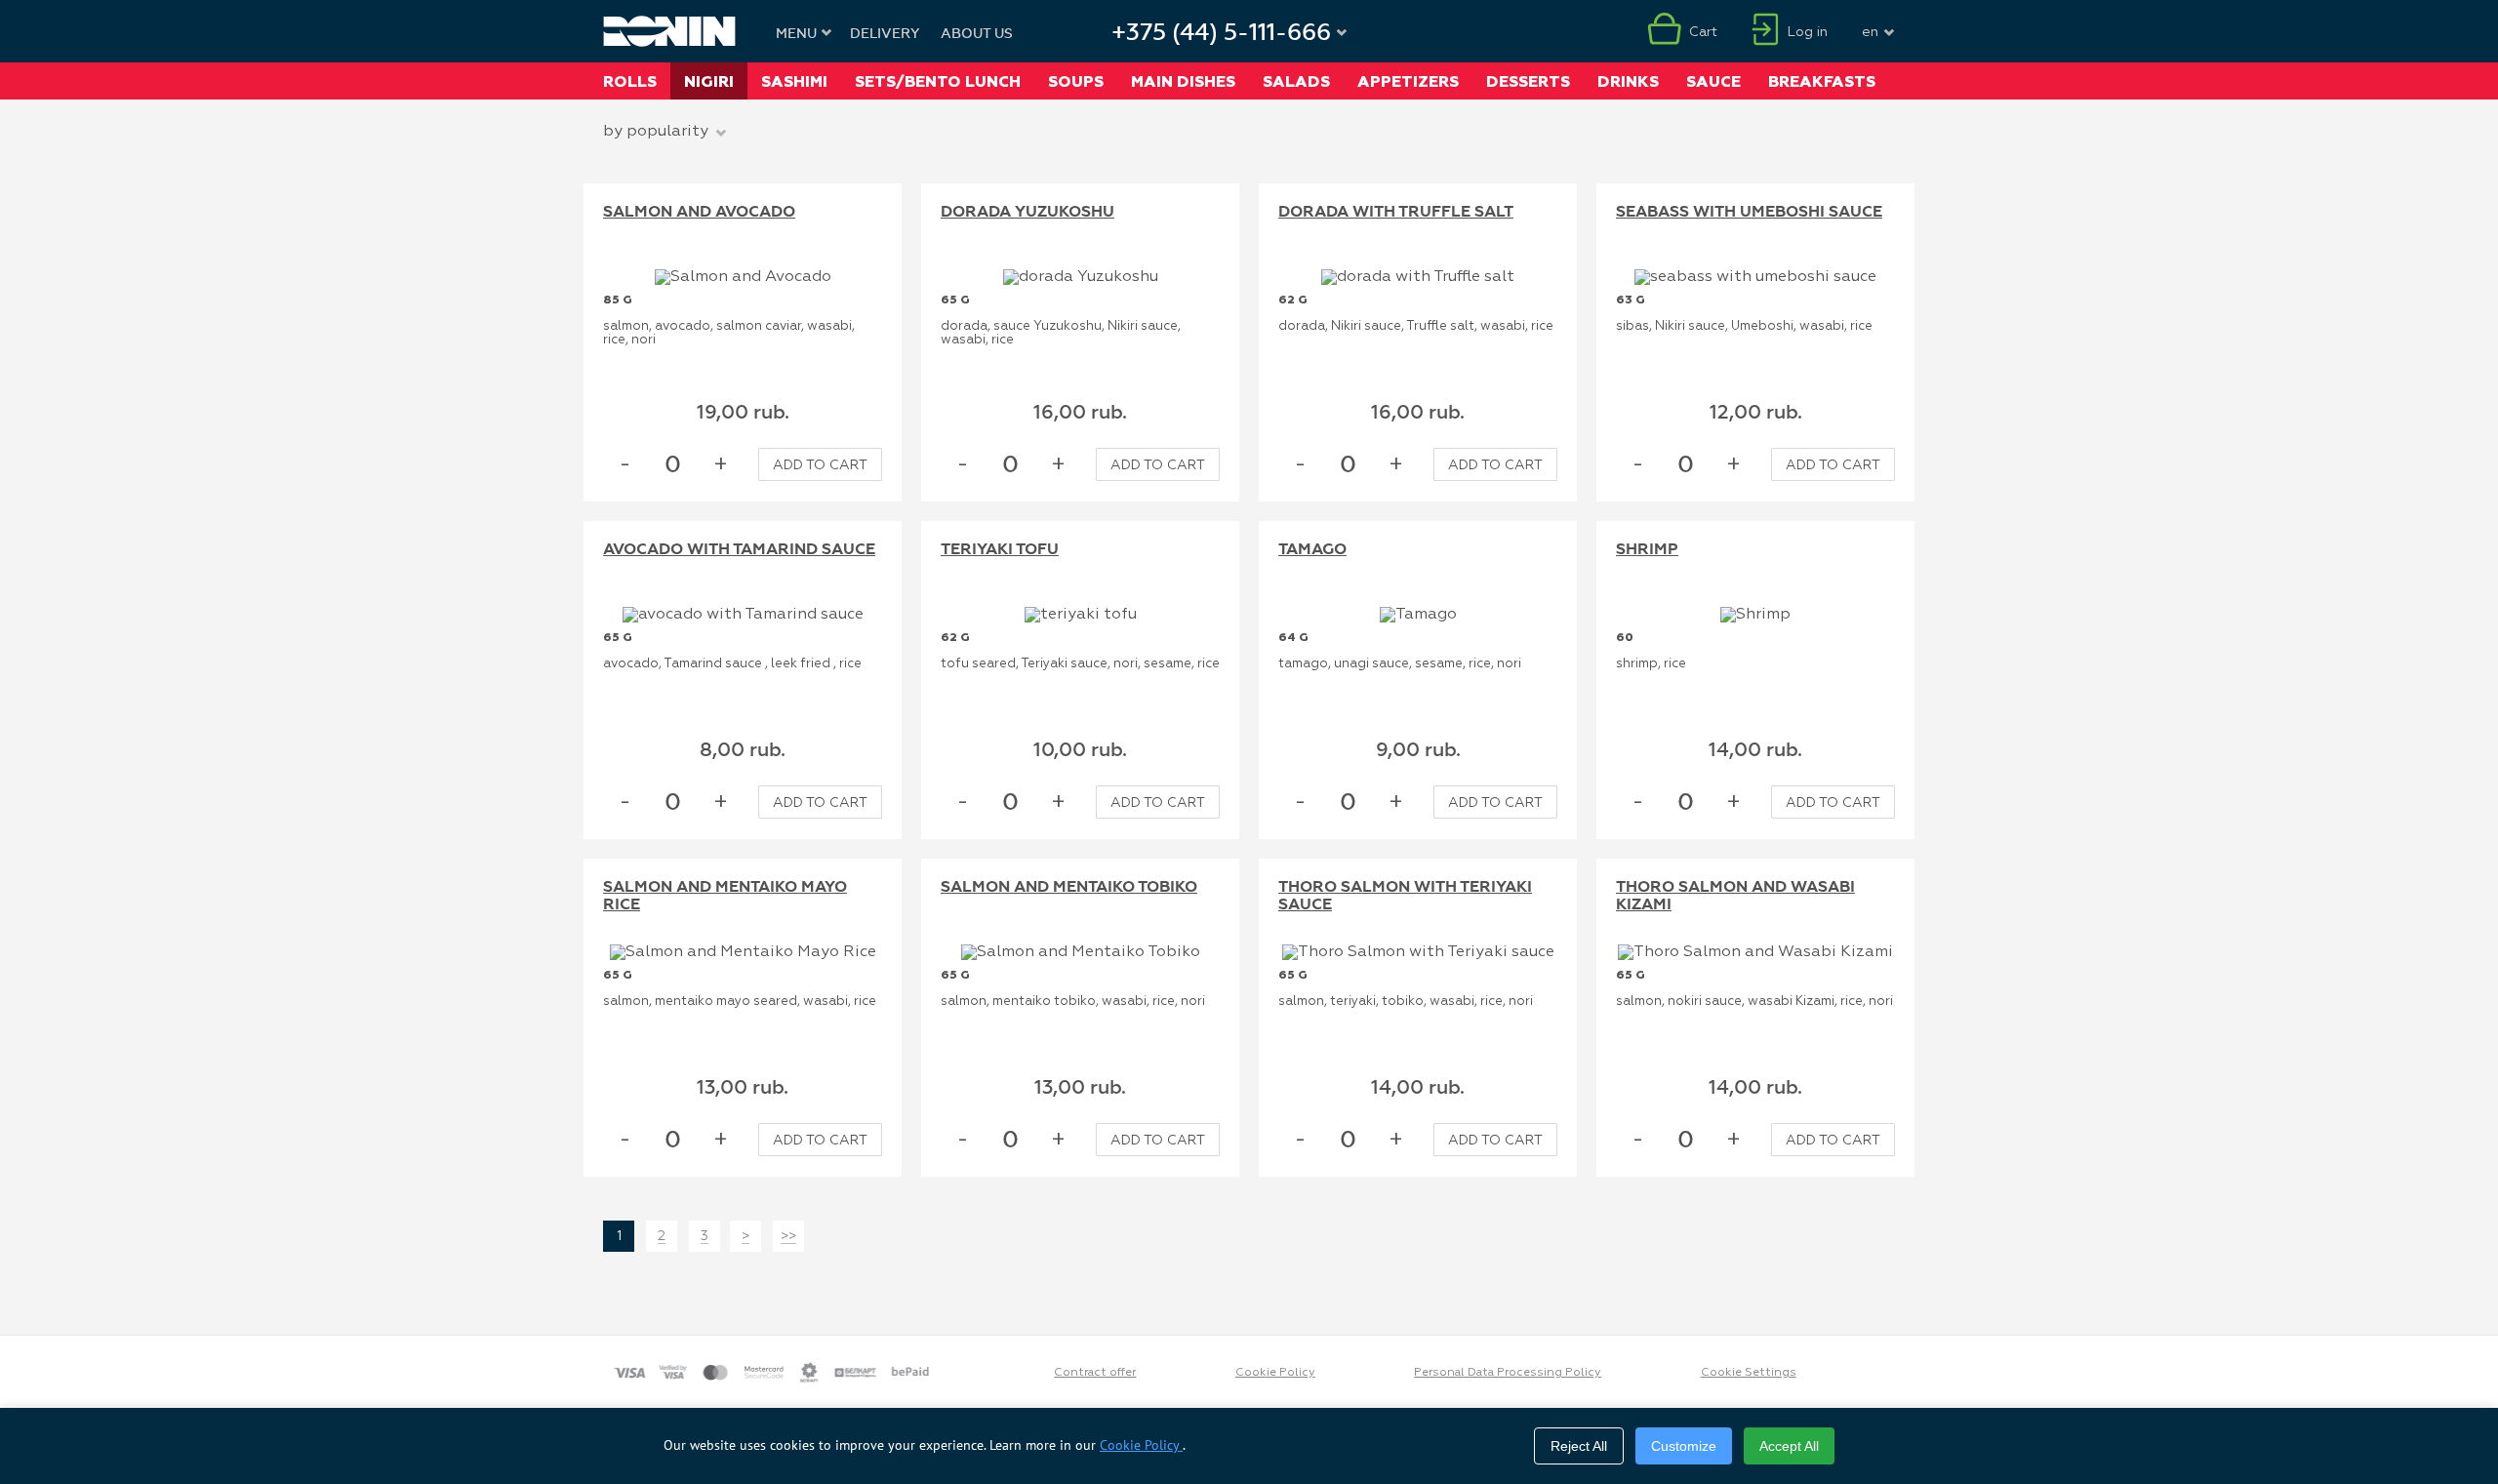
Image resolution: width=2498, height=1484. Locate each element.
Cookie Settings (1749, 1373)
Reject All (1579, 1446)
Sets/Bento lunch (938, 82)
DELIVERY (885, 34)
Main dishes (1183, 82)
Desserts (1528, 82)
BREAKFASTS (1822, 82)
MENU (796, 34)
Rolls (630, 82)
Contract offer (1095, 1373)
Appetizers (1408, 82)
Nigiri (709, 82)
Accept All (1789, 1446)
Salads (1296, 82)
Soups (1076, 82)
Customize (1684, 1446)
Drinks (1628, 82)
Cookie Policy (1275, 1373)
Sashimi (794, 82)
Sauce (1713, 82)
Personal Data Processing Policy (1508, 1373)
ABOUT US (977, 34)
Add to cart (820, 465)
